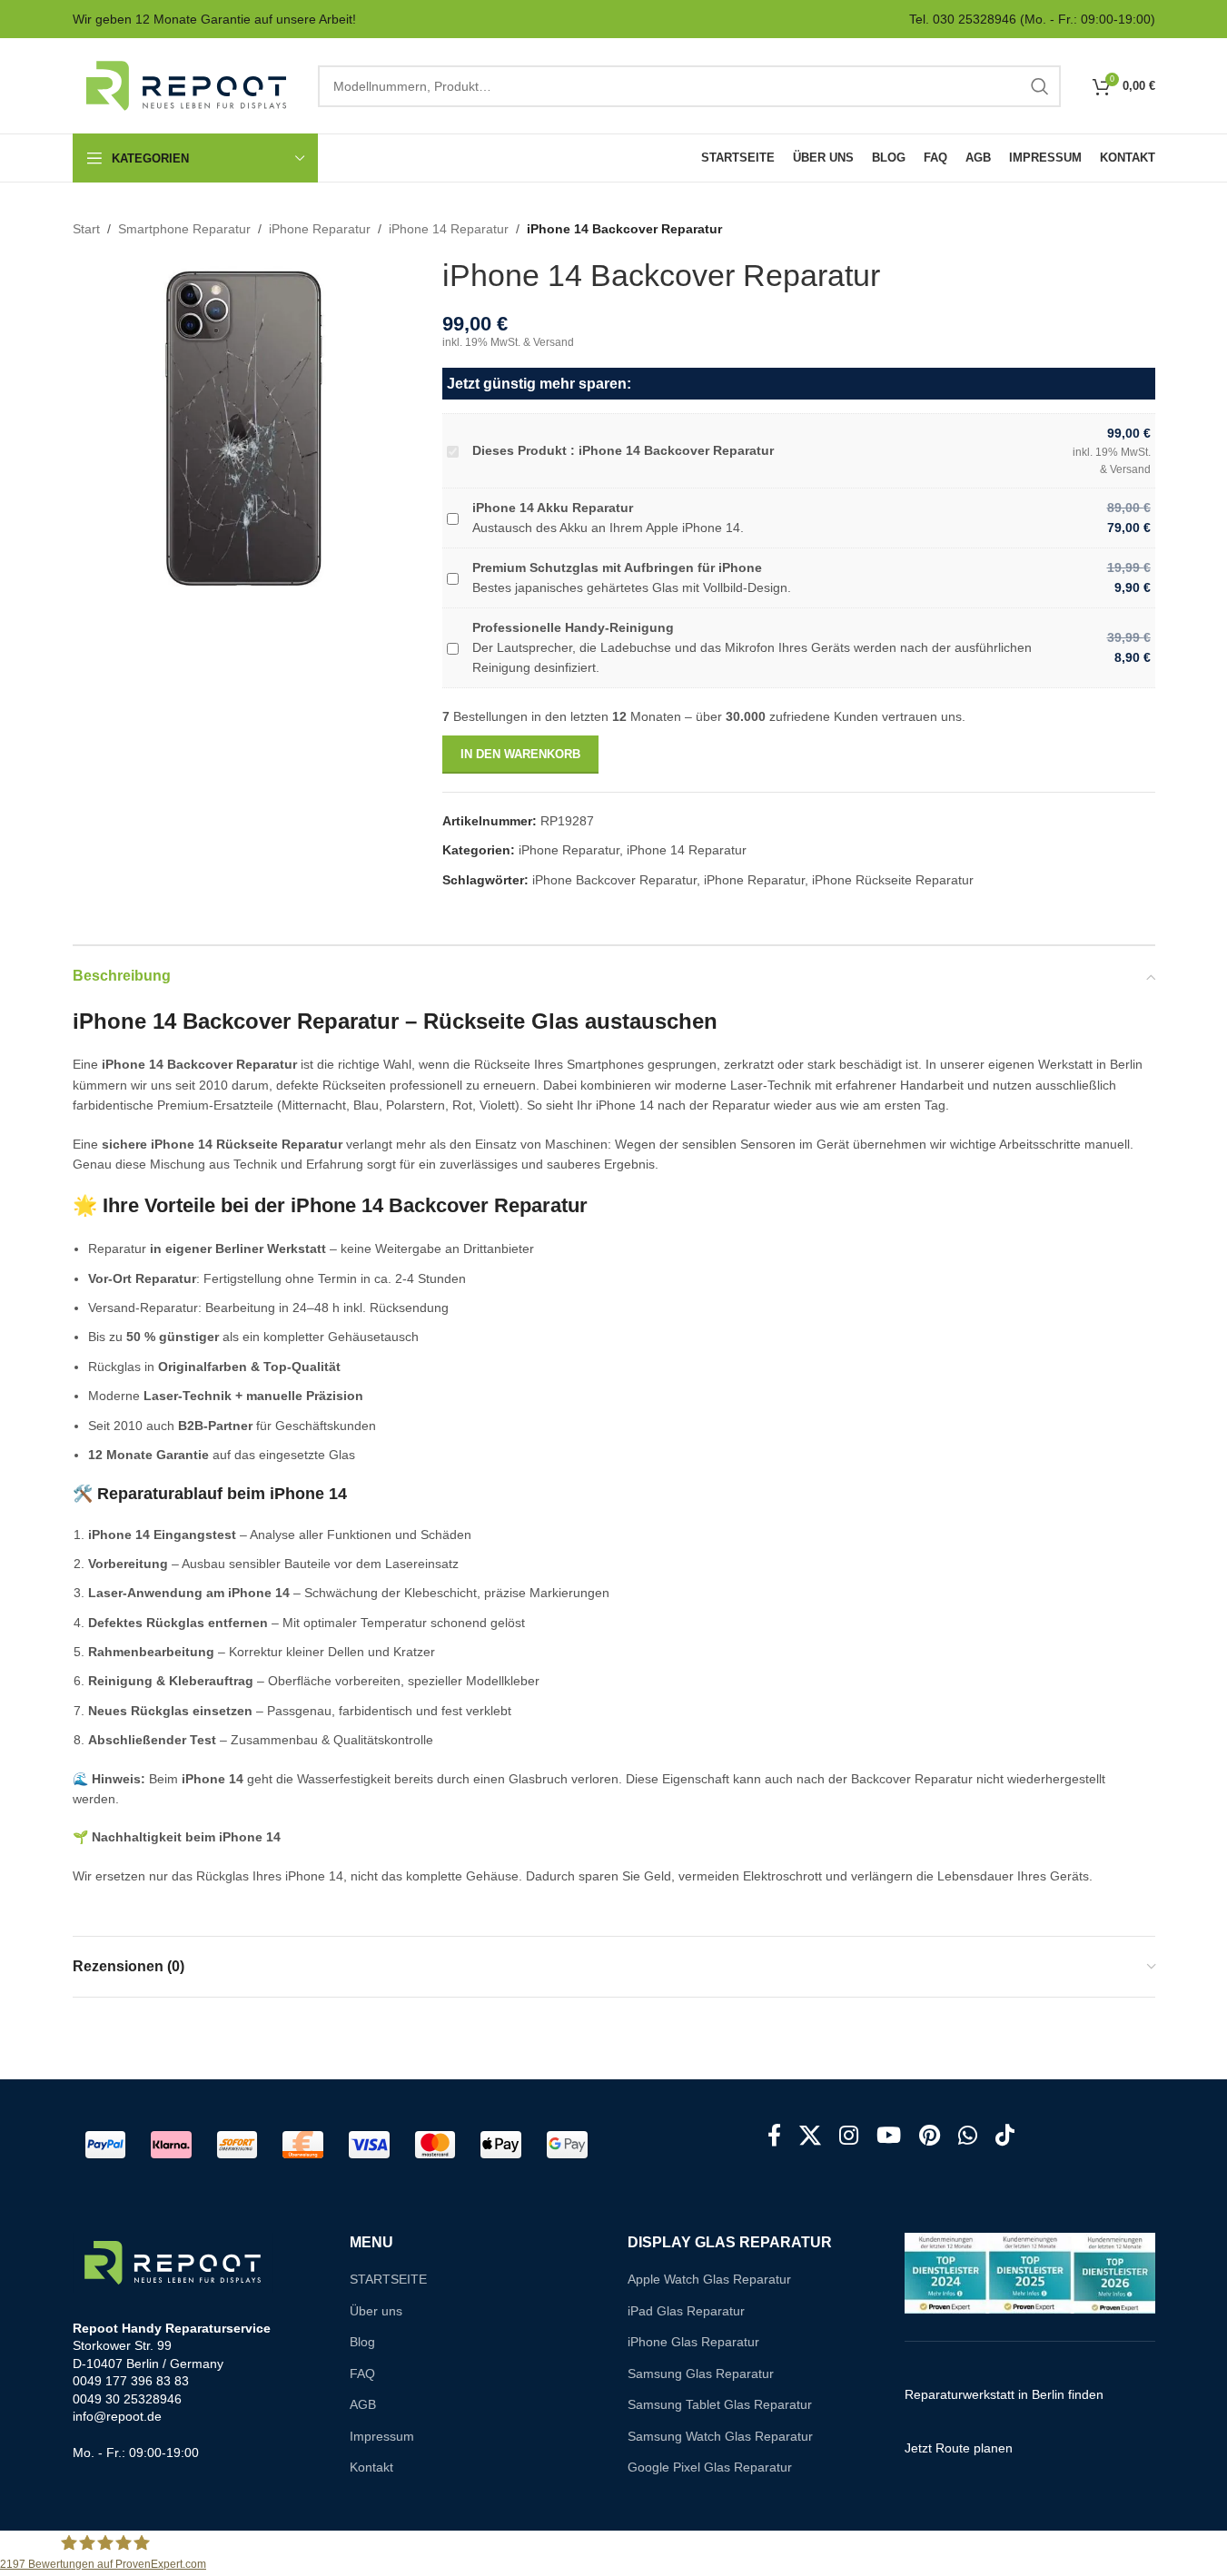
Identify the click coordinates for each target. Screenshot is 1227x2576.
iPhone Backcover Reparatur (614, 880)
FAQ (362, 2374)
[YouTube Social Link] (889, 2137)
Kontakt (371, 2467)
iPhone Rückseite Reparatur (893, 880)
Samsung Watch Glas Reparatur (720, 2436)
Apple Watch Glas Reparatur (709, 2279)
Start (86, 229)
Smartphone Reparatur (184, 229)
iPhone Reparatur (320, 229)
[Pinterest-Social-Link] (930, 2137)
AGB (363, 2404)
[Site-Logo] (186, 84)
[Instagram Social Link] (849, 2137)
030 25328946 (975, 19)
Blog (362, 2342)
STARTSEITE (388, 2279)
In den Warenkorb (520, 754)
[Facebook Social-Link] (774, 2137)
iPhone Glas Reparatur (693, 2342)
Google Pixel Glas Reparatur (710, 2467)
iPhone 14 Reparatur (449, 229)
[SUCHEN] (1040, 86)
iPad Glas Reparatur (686, 2311)
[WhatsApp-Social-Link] (968, 2137)
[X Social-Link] (810, 2137)
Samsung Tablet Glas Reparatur (720, 2404)
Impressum (382, 2436)
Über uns (376, 2311)
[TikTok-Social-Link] (1005, 2137)
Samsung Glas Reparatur (701, 2374)
